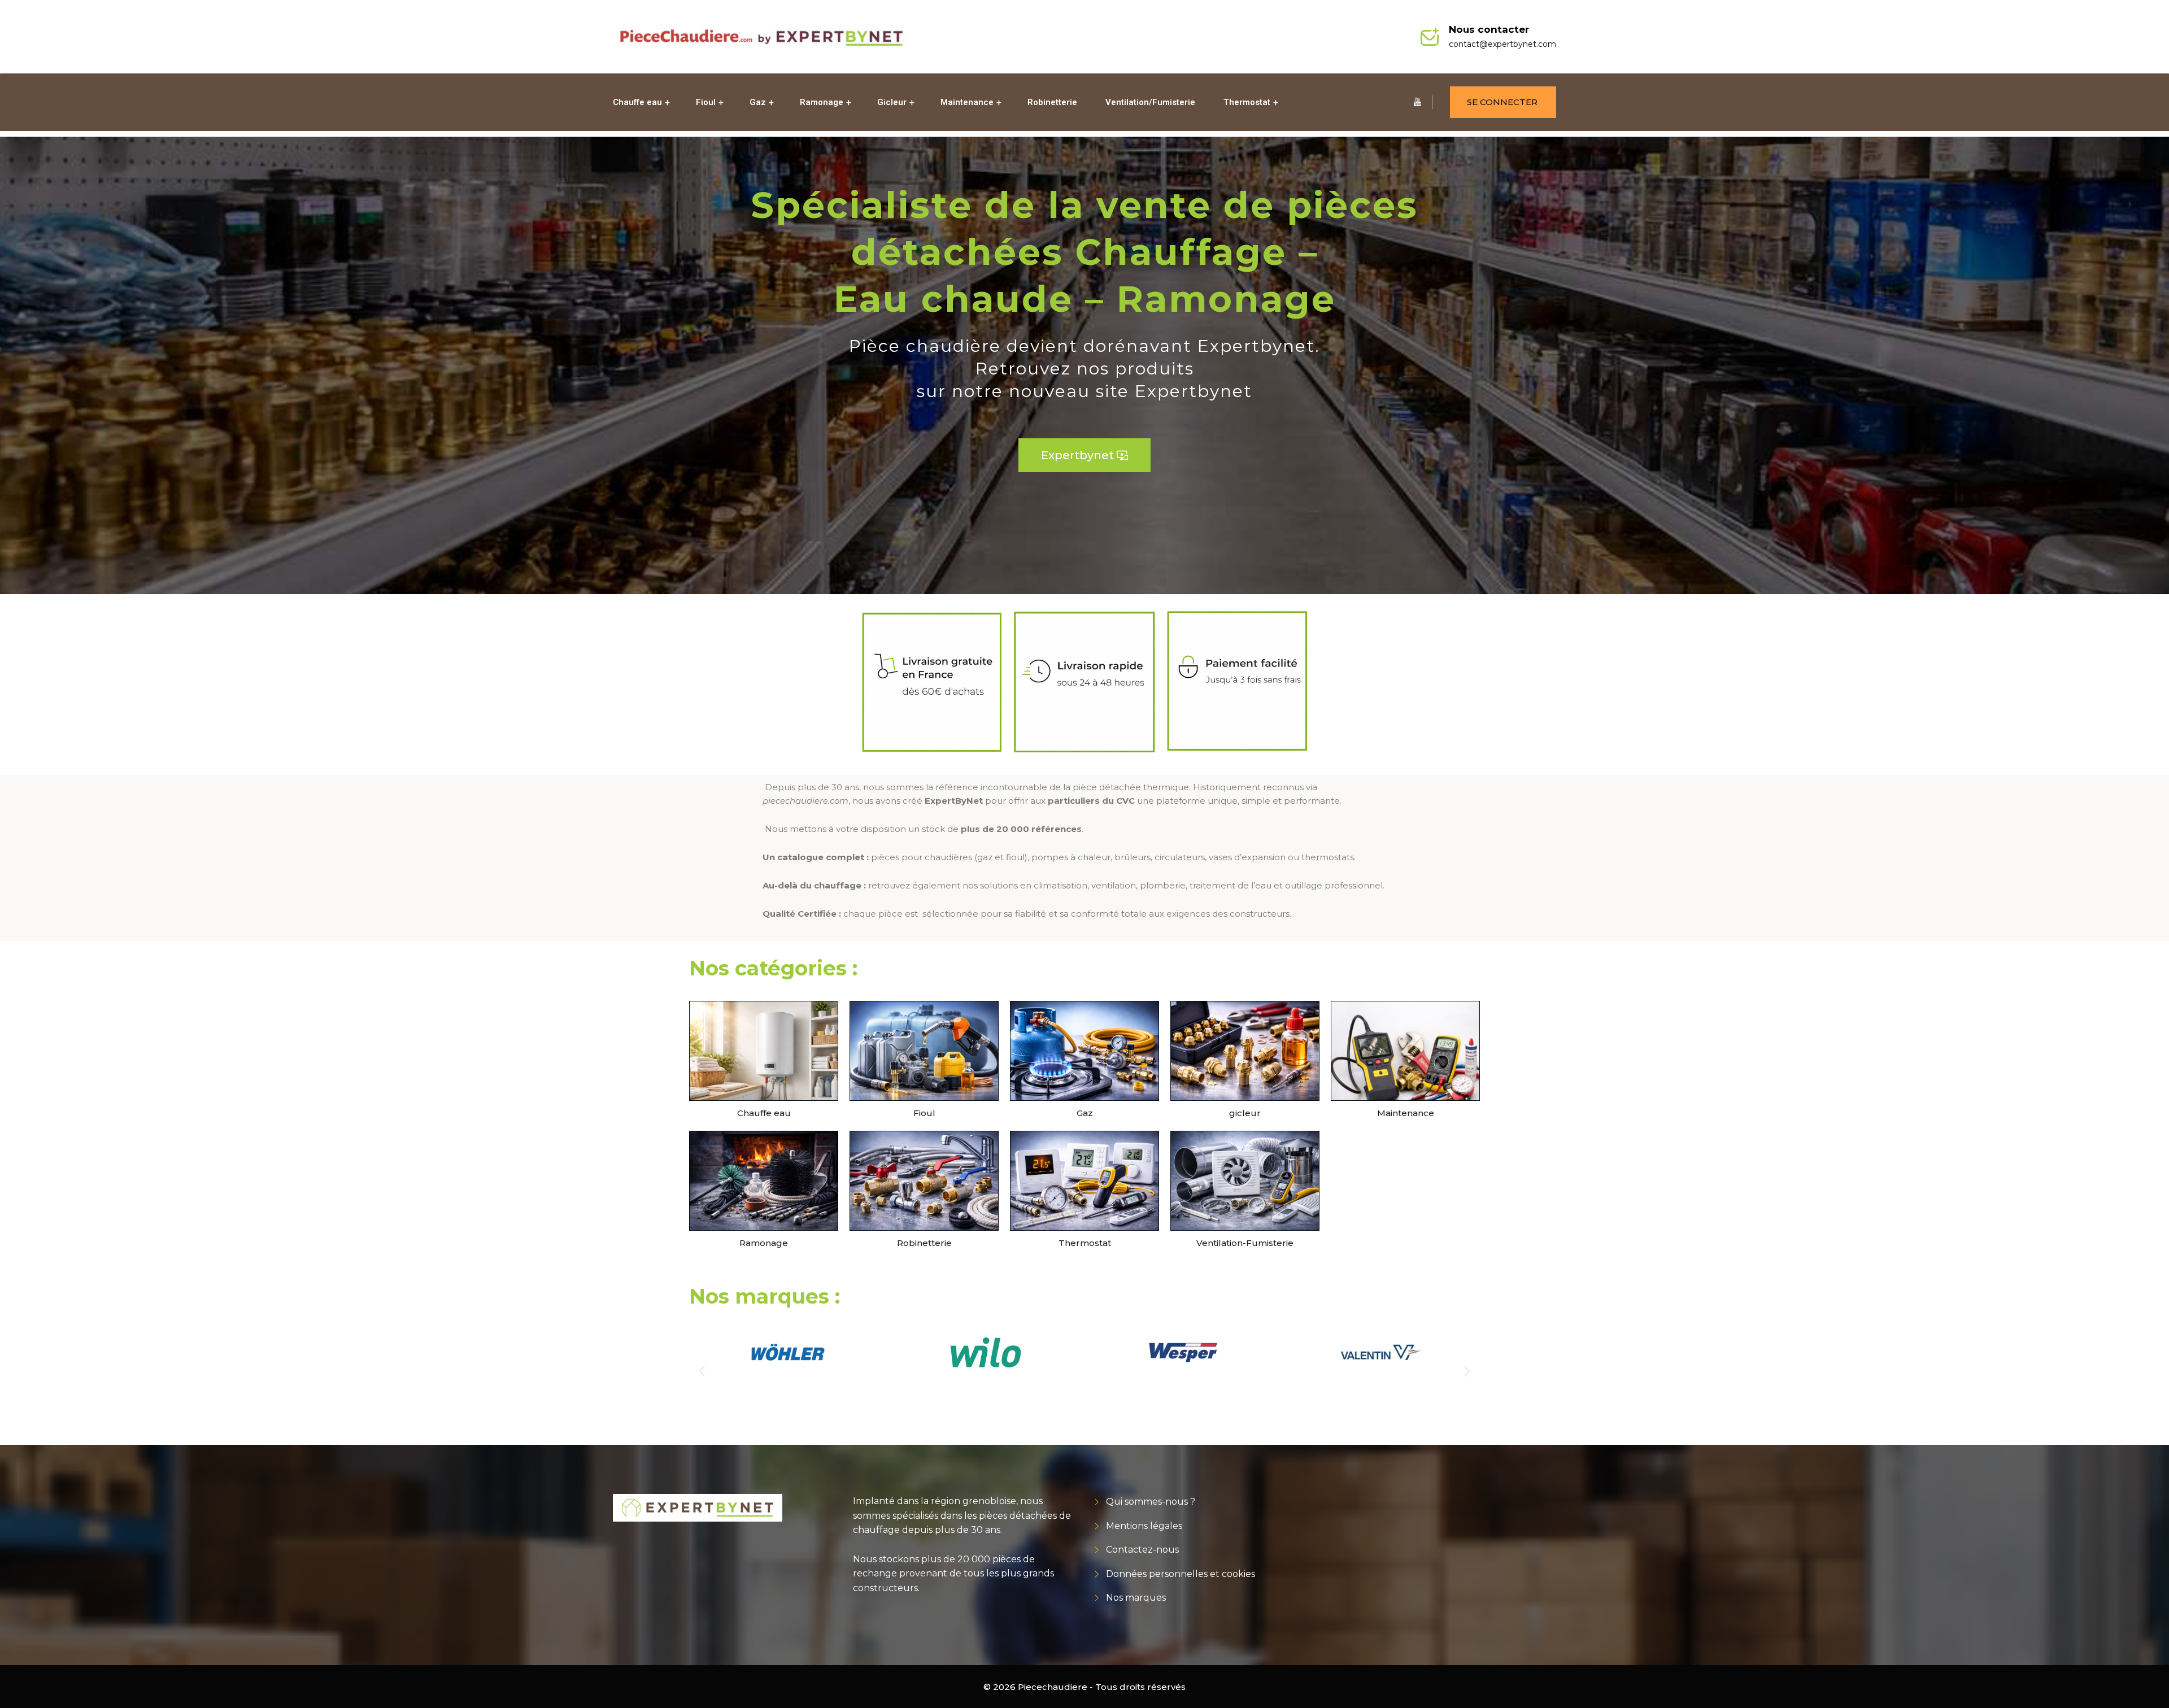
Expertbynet (1084, 455)
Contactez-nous (1142, 1550)
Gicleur (892, 102)
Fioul (706, 102)
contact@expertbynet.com (1502, 44)
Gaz (758, 102)
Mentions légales (1144, 1526)
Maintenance (967, 102)
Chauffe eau (637, 102)
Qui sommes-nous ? (1151, 1502)
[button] (702, 1372)
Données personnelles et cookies (1181, 1574)
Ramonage (822, 102)
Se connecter (1502, 102)
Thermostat (1247, 102)
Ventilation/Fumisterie (1150, 102)
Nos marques (1136, 1598)
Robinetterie (1052, 102)
